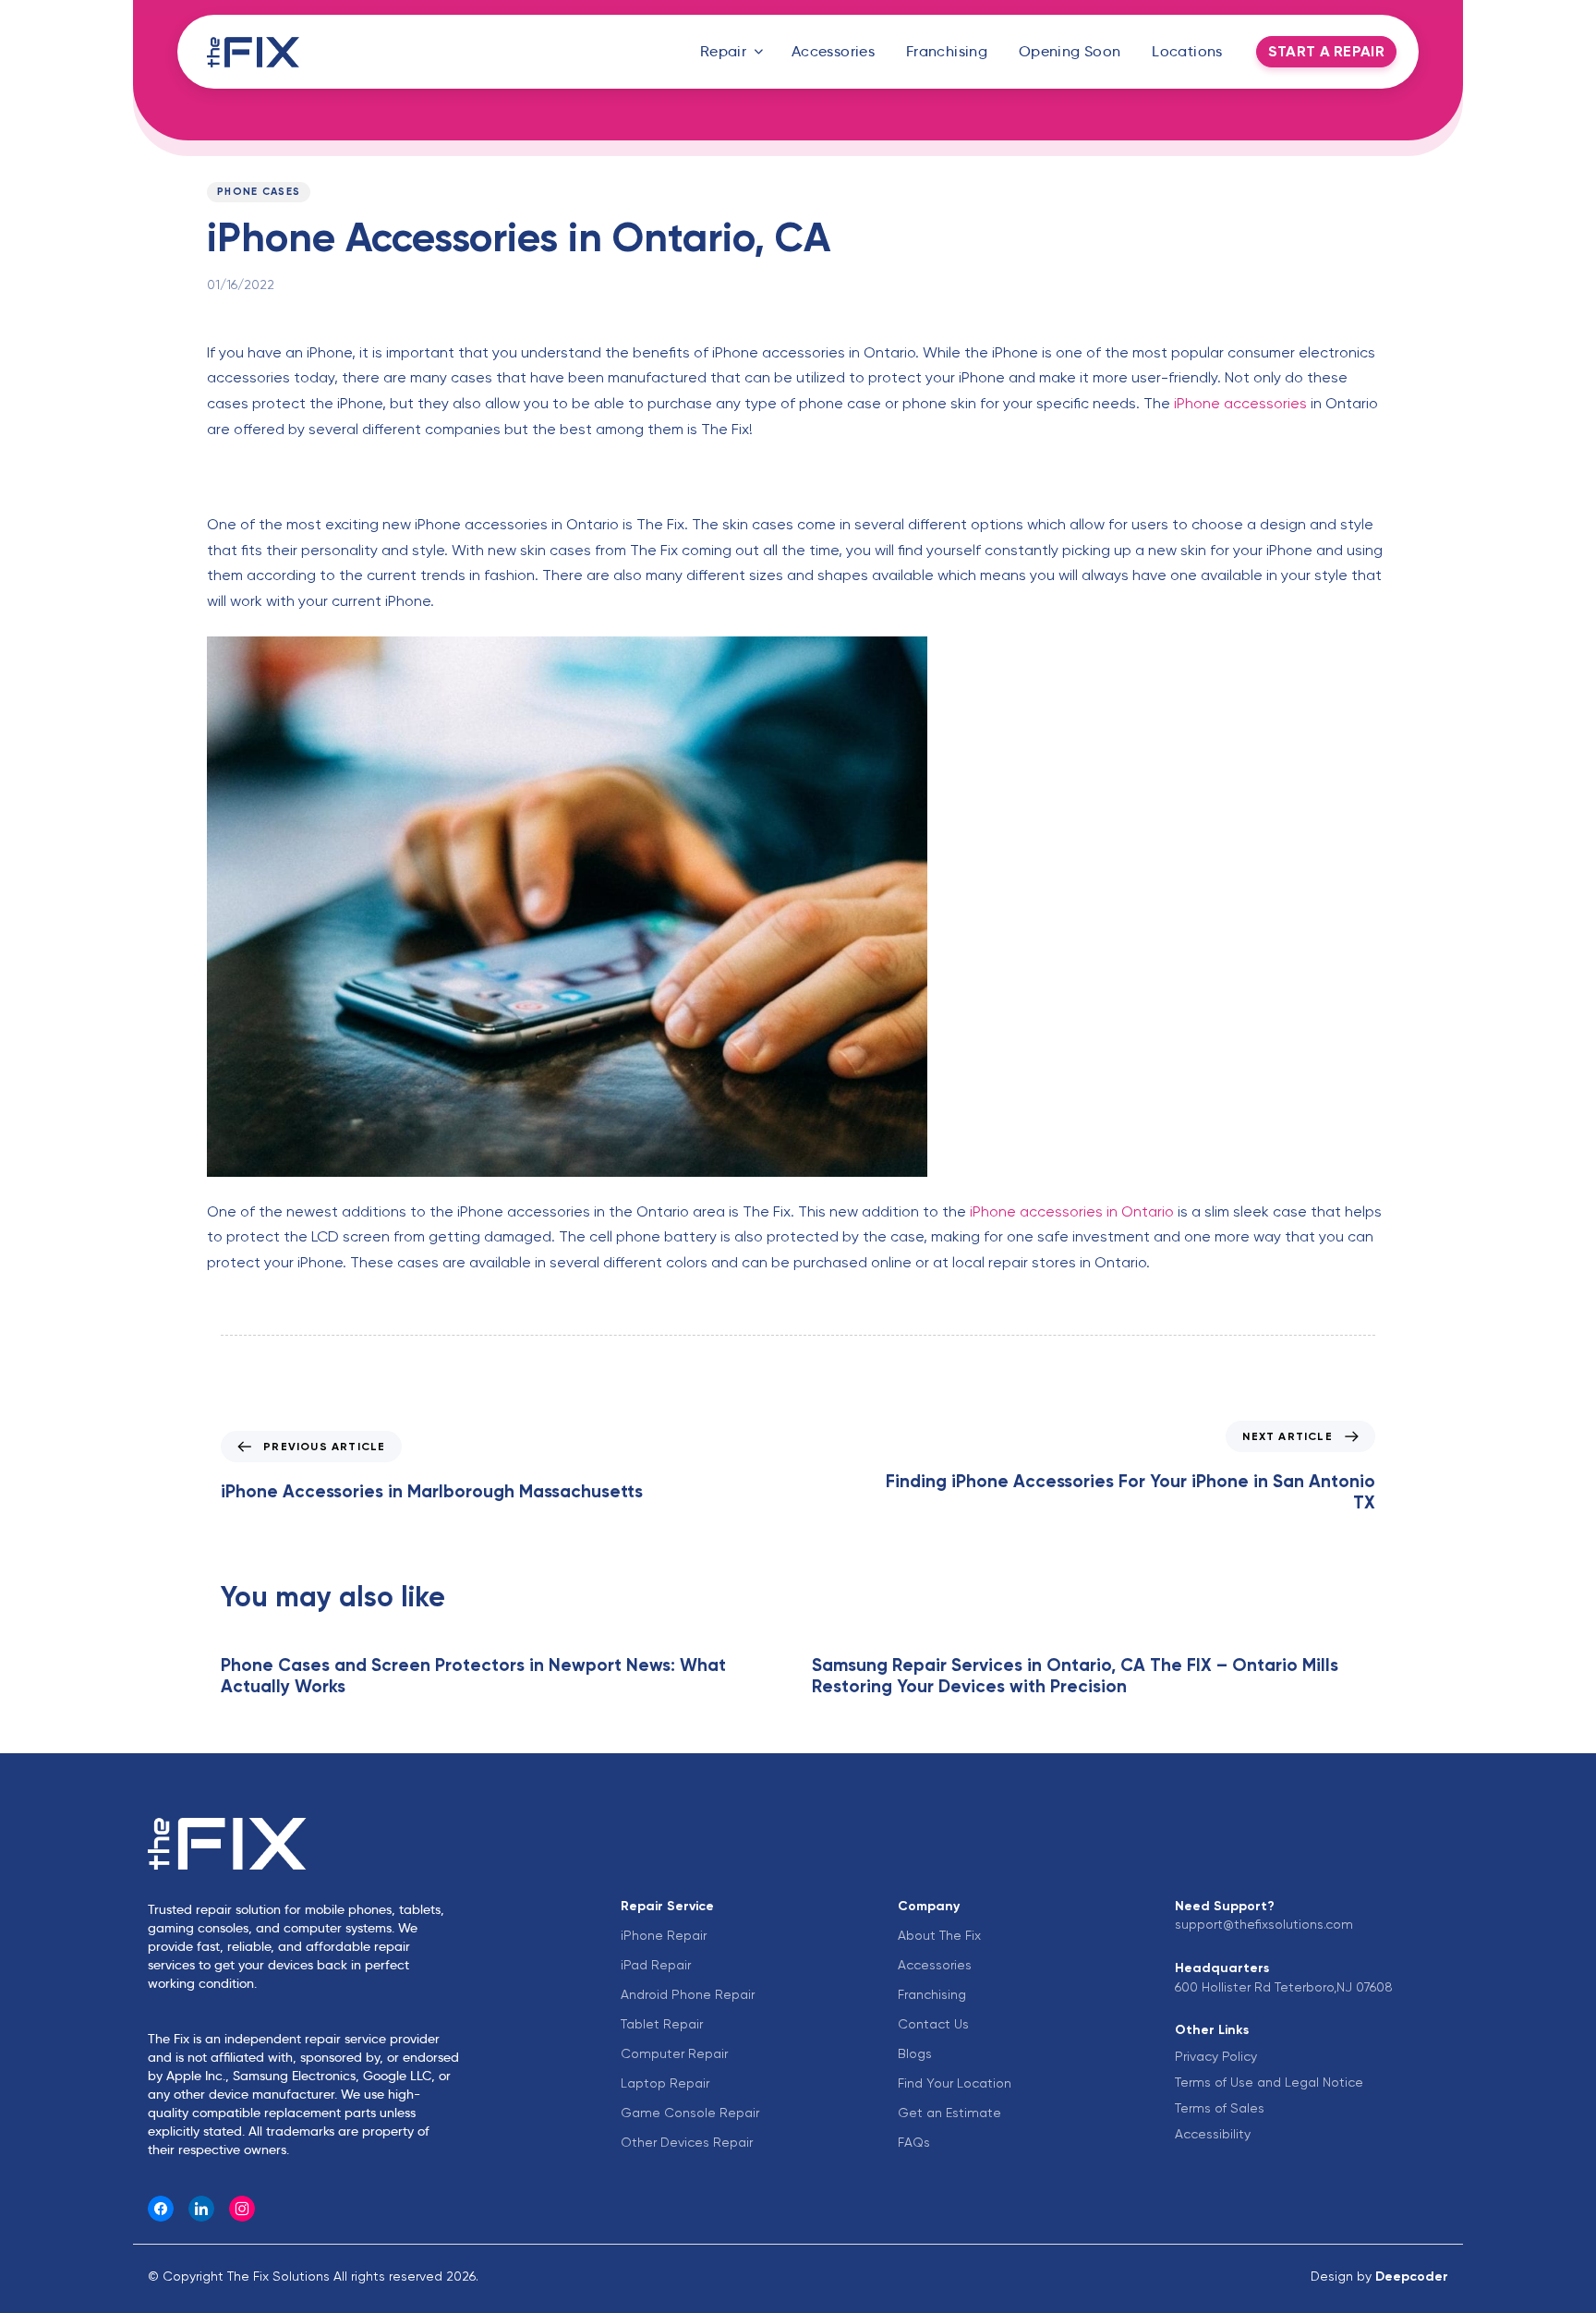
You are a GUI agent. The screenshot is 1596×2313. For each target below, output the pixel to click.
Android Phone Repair (688, 1994)
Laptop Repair (665, 2083)
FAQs (914, 2142)
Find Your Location (955, 2083)
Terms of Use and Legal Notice (1269, 2082)
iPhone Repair (664, 1935)
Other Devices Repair (687, 2142)
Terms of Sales (1220, 2108)
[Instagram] (242, 2209)
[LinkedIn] (201, 2209)
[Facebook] (161, 2209)
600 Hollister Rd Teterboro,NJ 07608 (1284, 1987)
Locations (1187, 51)
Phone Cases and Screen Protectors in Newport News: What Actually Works (473, 1676)
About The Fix (939, 1935)
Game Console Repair (690, 2113)
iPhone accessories (1240, 403)
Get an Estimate (949, 2113)
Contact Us (933, 2024)
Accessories (833, 51)
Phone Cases (259, 192)
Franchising (947, 51)
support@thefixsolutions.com (1264, 1924)
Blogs (915, 2053)
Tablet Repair (662, 2024)
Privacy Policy (1216, 2056)
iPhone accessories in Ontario (1072, 1211)
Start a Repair (1326, 51)
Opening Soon (1070, 51)
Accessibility (1213, 2134)
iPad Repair (656, 1965)
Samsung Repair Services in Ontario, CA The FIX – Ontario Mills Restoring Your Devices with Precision (1075, 1676)
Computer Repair (674, 2053)
